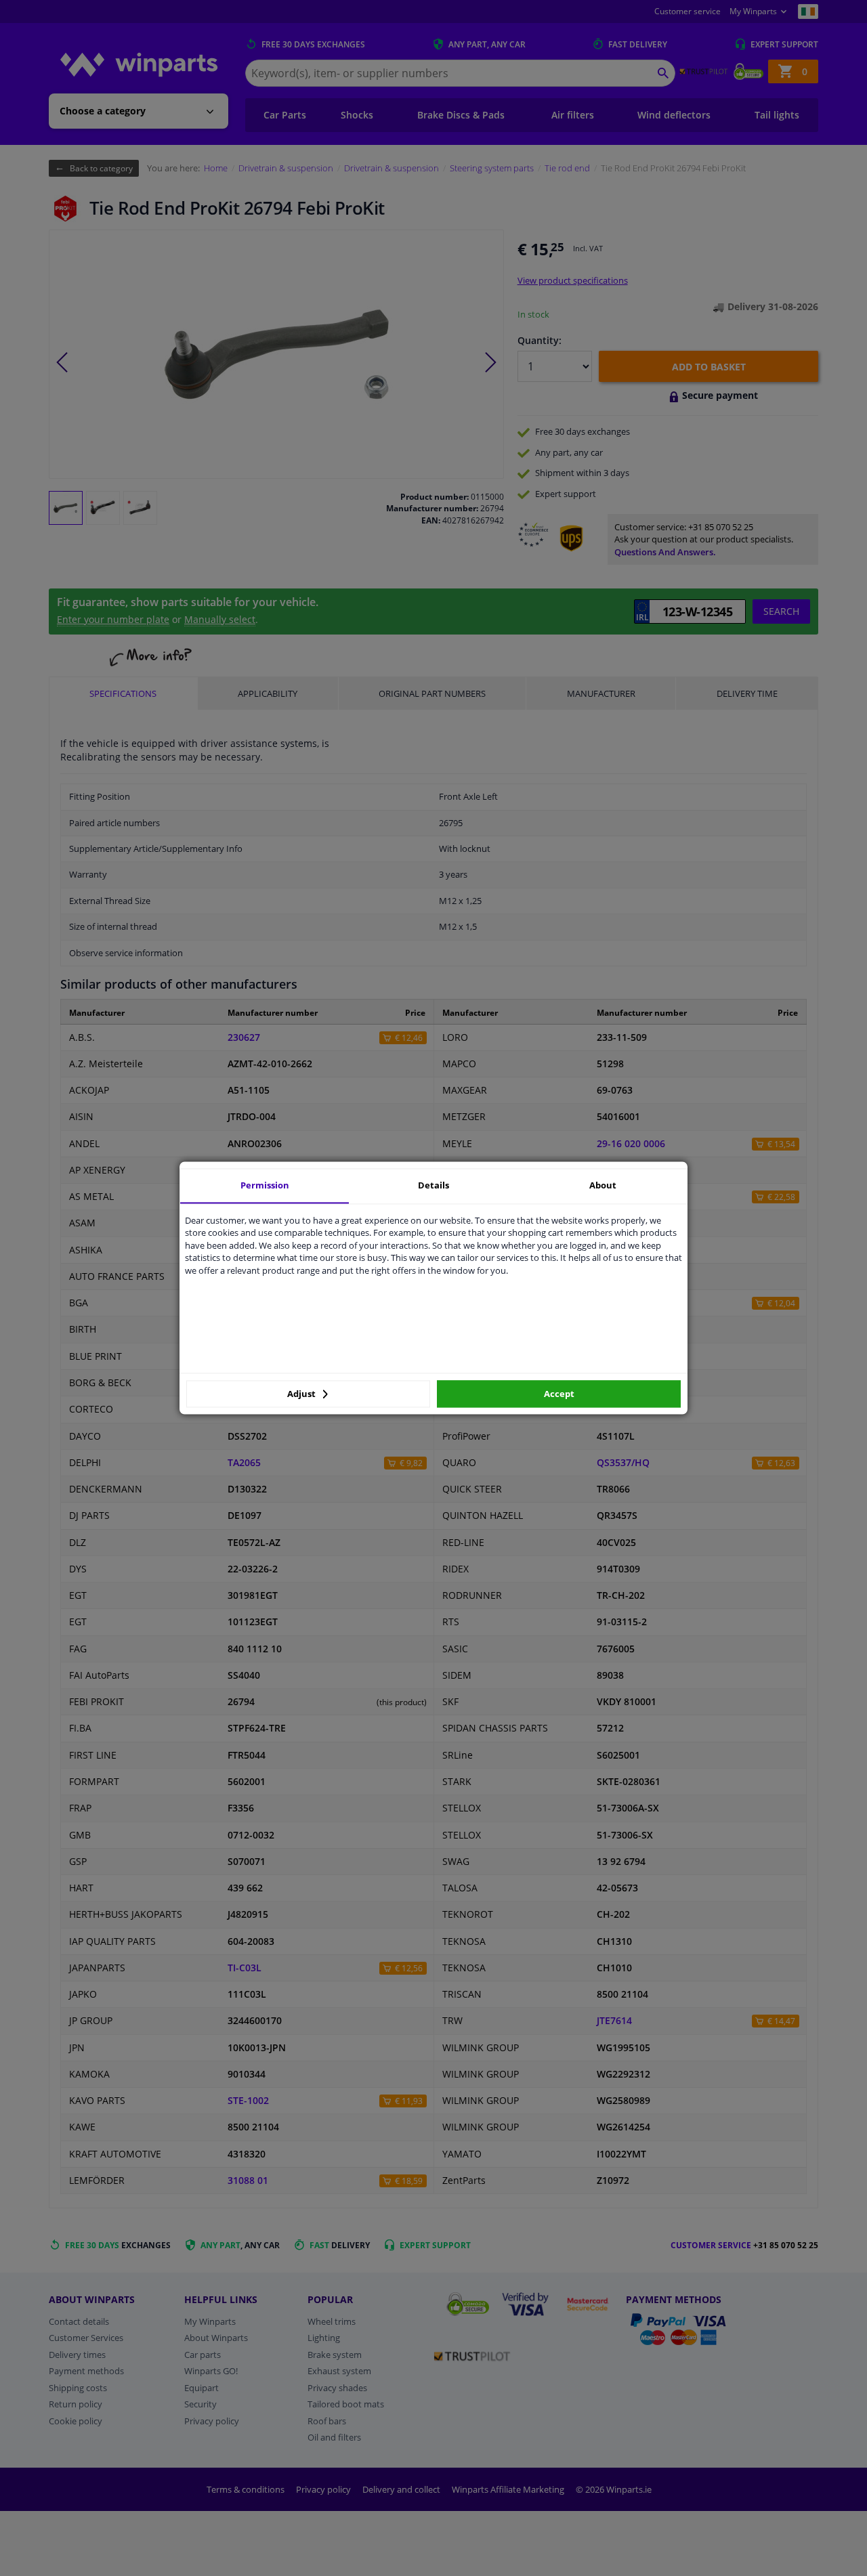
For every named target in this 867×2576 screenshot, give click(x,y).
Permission (265, 1185)
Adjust (302, 1394)
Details (433, 1185)
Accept (559, 1394)
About (603, 1185)
